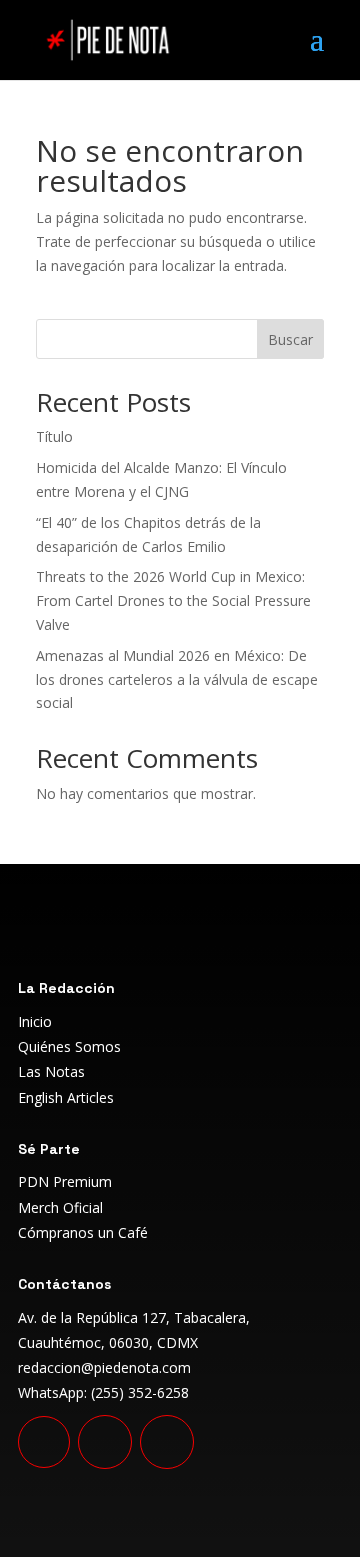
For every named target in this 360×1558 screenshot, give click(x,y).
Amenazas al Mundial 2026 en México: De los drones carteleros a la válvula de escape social (177, 679)
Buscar (290, 339)
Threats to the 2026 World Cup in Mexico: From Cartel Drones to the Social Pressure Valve (173, 600)
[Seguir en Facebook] (105, 1442)
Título (54, 436)
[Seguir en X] (167, 1442)
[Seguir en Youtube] (44, 1442)
